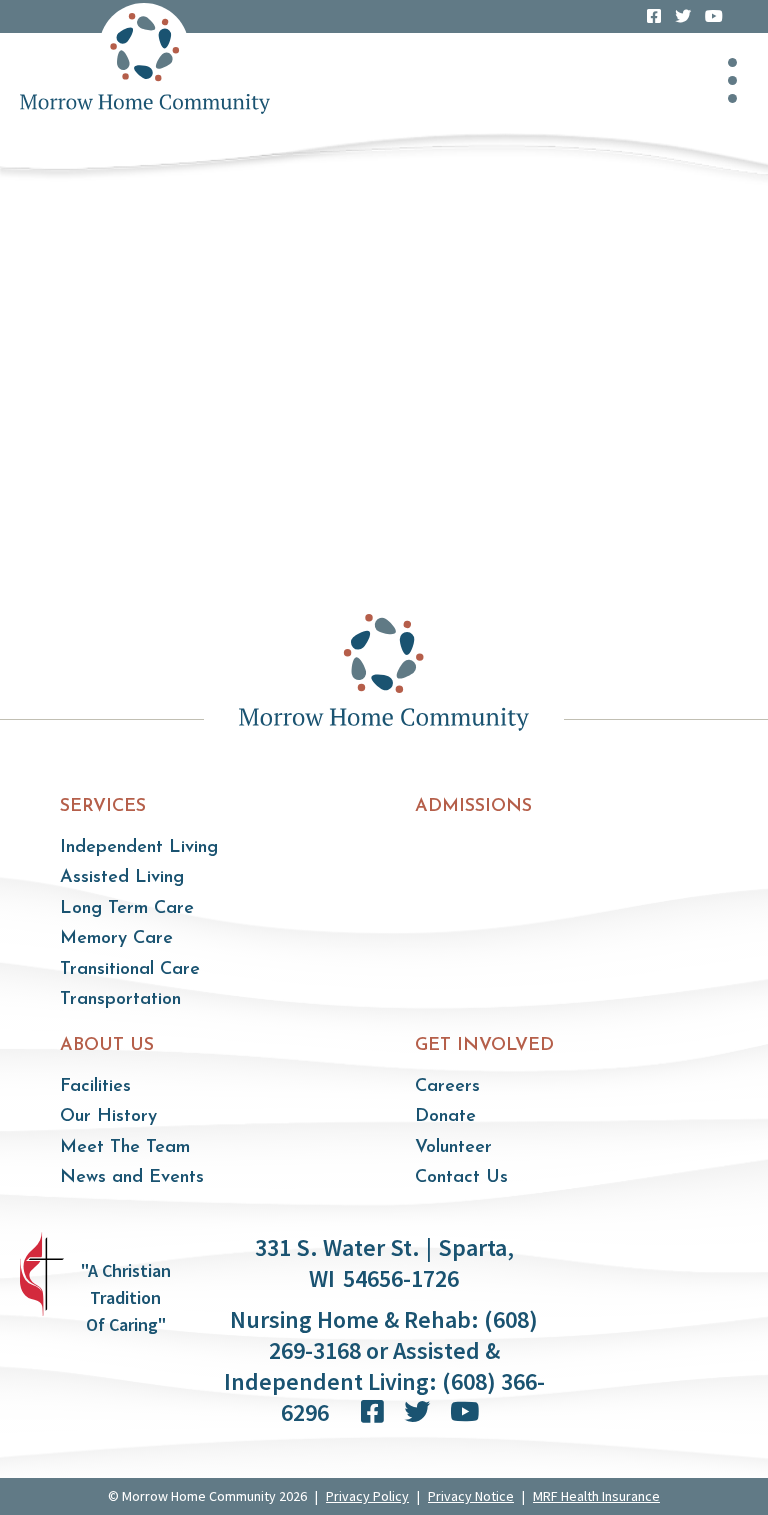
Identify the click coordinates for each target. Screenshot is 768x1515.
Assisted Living (122, 878)
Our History (108, 1117)
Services (103, 807)
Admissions (473, 807)
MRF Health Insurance (596, 1496)
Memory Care (116, 939)
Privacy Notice (471, 1496)
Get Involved (484, 1046)
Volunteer (453, 1148)
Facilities (95, 1087)
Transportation (120, 1000)
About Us (107, 1046)
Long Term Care (127, 909)
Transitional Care (130, 970)
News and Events (132, 1178)
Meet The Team (125, 1148)
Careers (447, 1087)
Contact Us (461, 1178)
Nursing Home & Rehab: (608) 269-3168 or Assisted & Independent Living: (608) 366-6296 (384, 1366)
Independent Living (139, 848)
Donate (445, 1117)
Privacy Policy (367, 1496)
